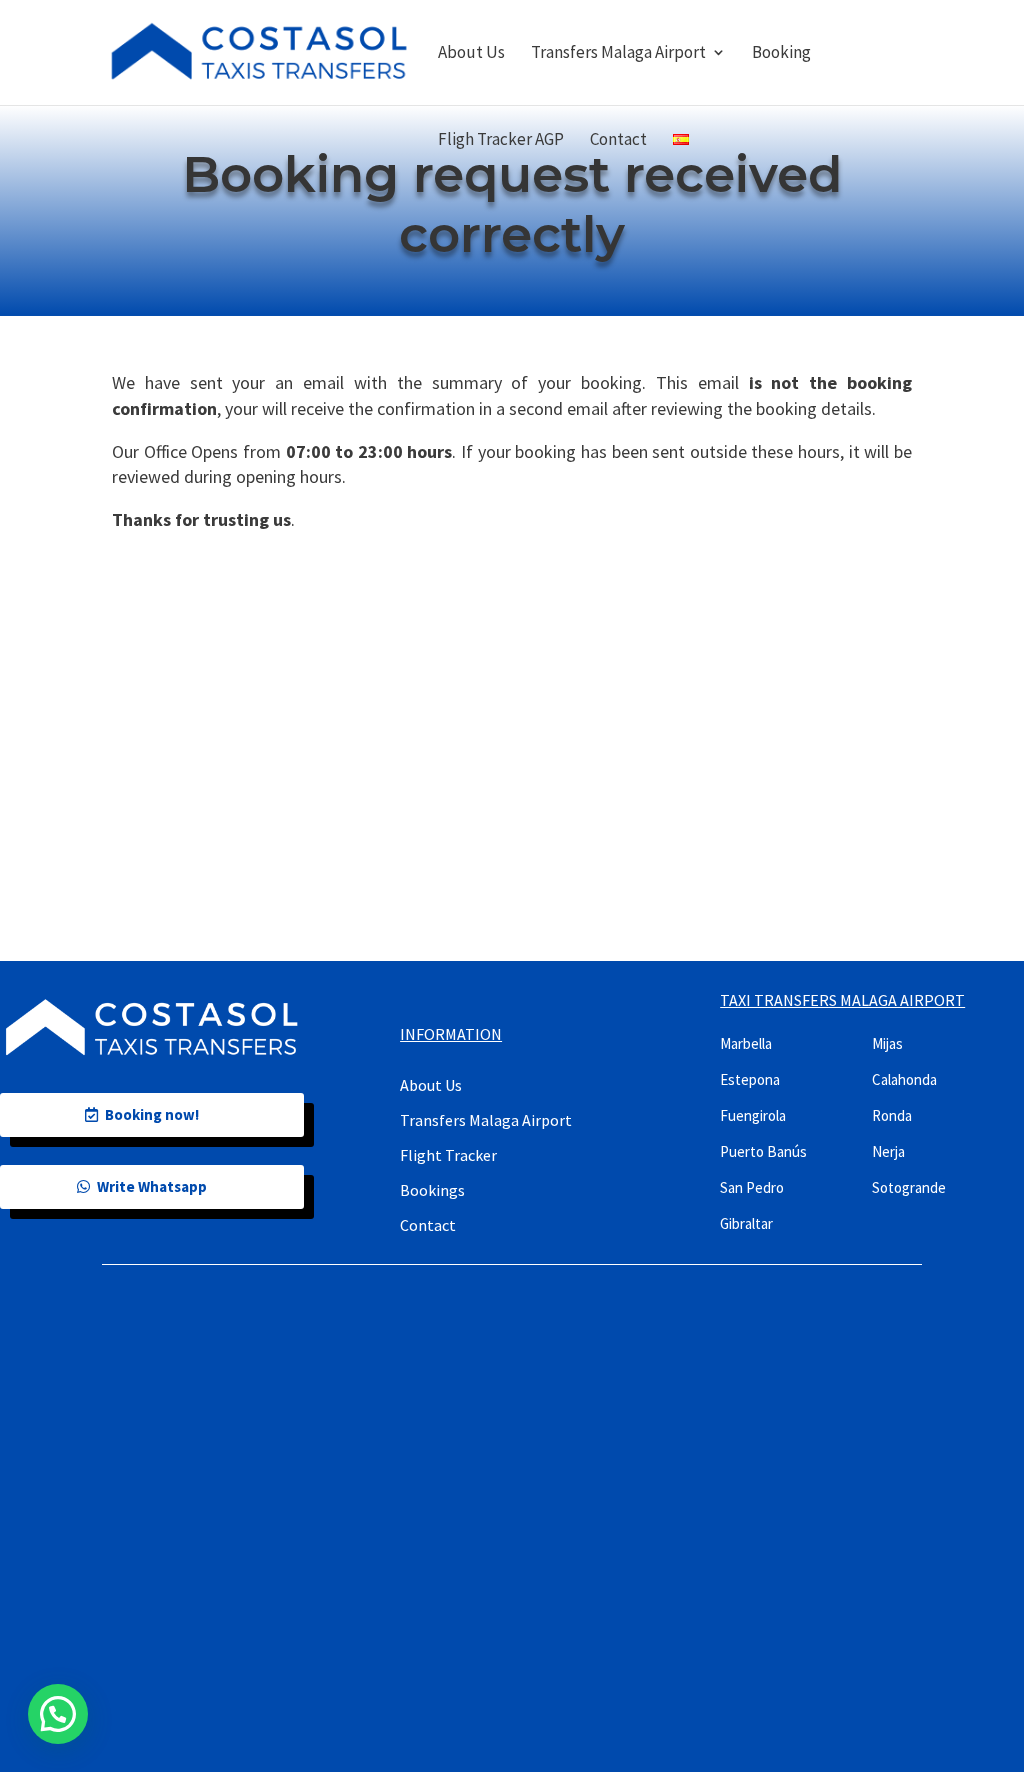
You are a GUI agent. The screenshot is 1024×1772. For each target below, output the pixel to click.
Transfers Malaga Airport (618, 54)
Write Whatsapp (152, 1186)
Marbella (746, 1043)
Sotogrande (909, 1187)
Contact (618, 141)
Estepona (750, 1079)
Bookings (432, 1190)
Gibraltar (746, 1223)
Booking (781, 54)
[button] (58, 1714)
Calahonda (904, 1079)
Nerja (888, 1151)
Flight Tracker (448, 1155)
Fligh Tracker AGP (501, 141)
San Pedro (752, 1187)
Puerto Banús (763, 1151)
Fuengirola (753, 1115)
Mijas (887, 1043)
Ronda (892, 1115)
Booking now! (152, 1114)
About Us (471, 54)
